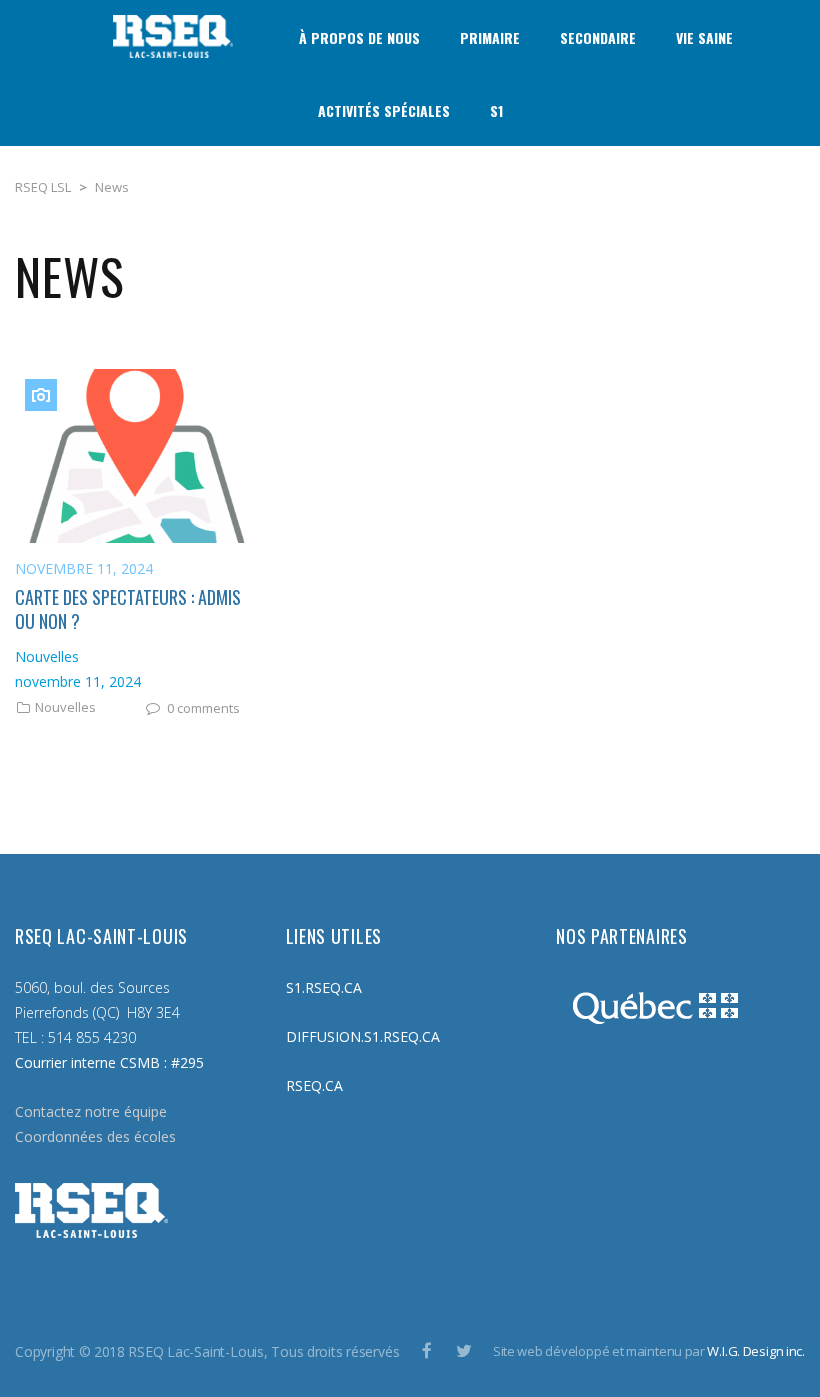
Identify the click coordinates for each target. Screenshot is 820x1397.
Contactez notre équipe (91, 1111)
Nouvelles (65, 707)
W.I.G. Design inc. (756, 1351)
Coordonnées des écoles (95, 1136)
